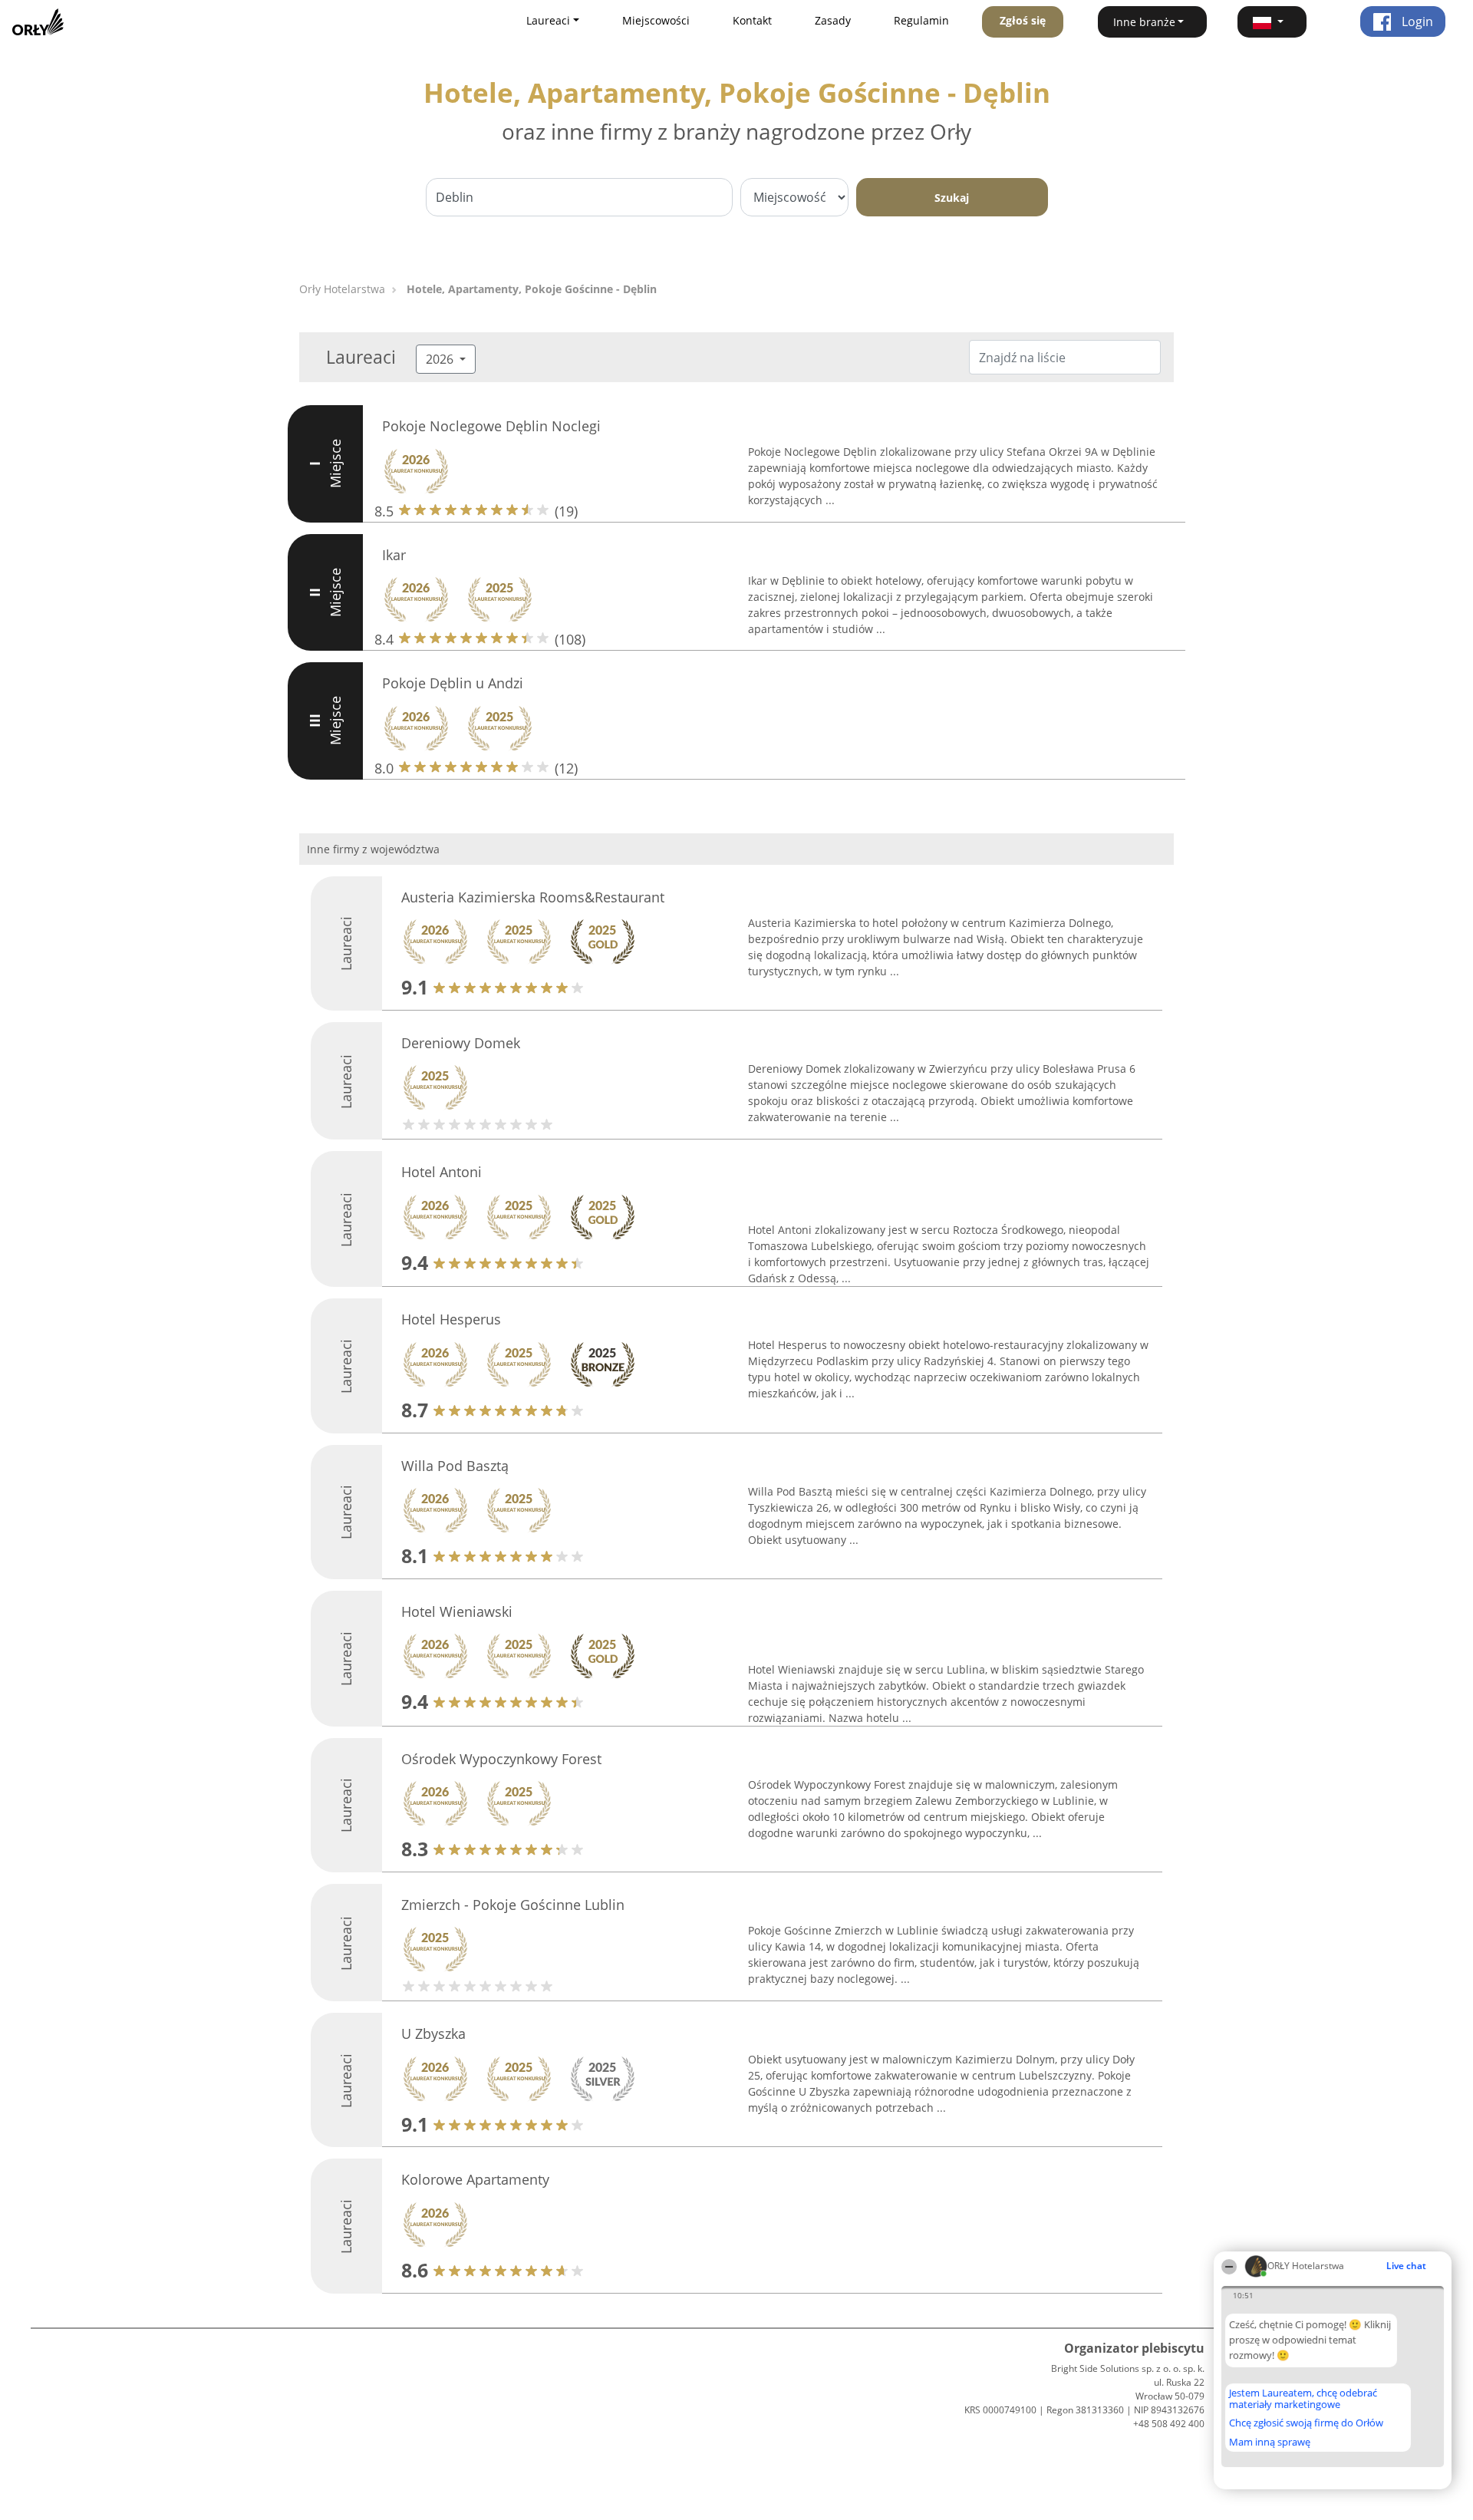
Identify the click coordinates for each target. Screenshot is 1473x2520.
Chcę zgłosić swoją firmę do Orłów (1306, 2423)
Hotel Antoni (442, 1172)
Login (1416, 21)
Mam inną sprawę (1270, 2442)
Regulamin (921, 20)
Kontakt (752, 20)
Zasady (833, 20)
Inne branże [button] (1144, 22)
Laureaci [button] (548, 20)
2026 (441, 359)
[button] (1272, 22)
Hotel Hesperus (451, 1319)
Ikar (394, 555)
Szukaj (952, 198)
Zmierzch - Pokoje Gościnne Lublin (513, 1905)
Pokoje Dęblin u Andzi (453, 683)
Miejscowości (656, 20)
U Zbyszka (433, 2033)
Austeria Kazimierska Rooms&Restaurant (533, 897)
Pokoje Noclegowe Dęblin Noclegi (491, 426)
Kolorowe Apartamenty (475, 2179)
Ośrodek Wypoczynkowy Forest (501, 1759)
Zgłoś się (1023, 20)
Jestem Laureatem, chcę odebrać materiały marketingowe (1303, 2398)
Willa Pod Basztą (455, 1466)
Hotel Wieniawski (457, 1611)
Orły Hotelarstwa (342, 289)
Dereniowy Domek (461, 1043)
